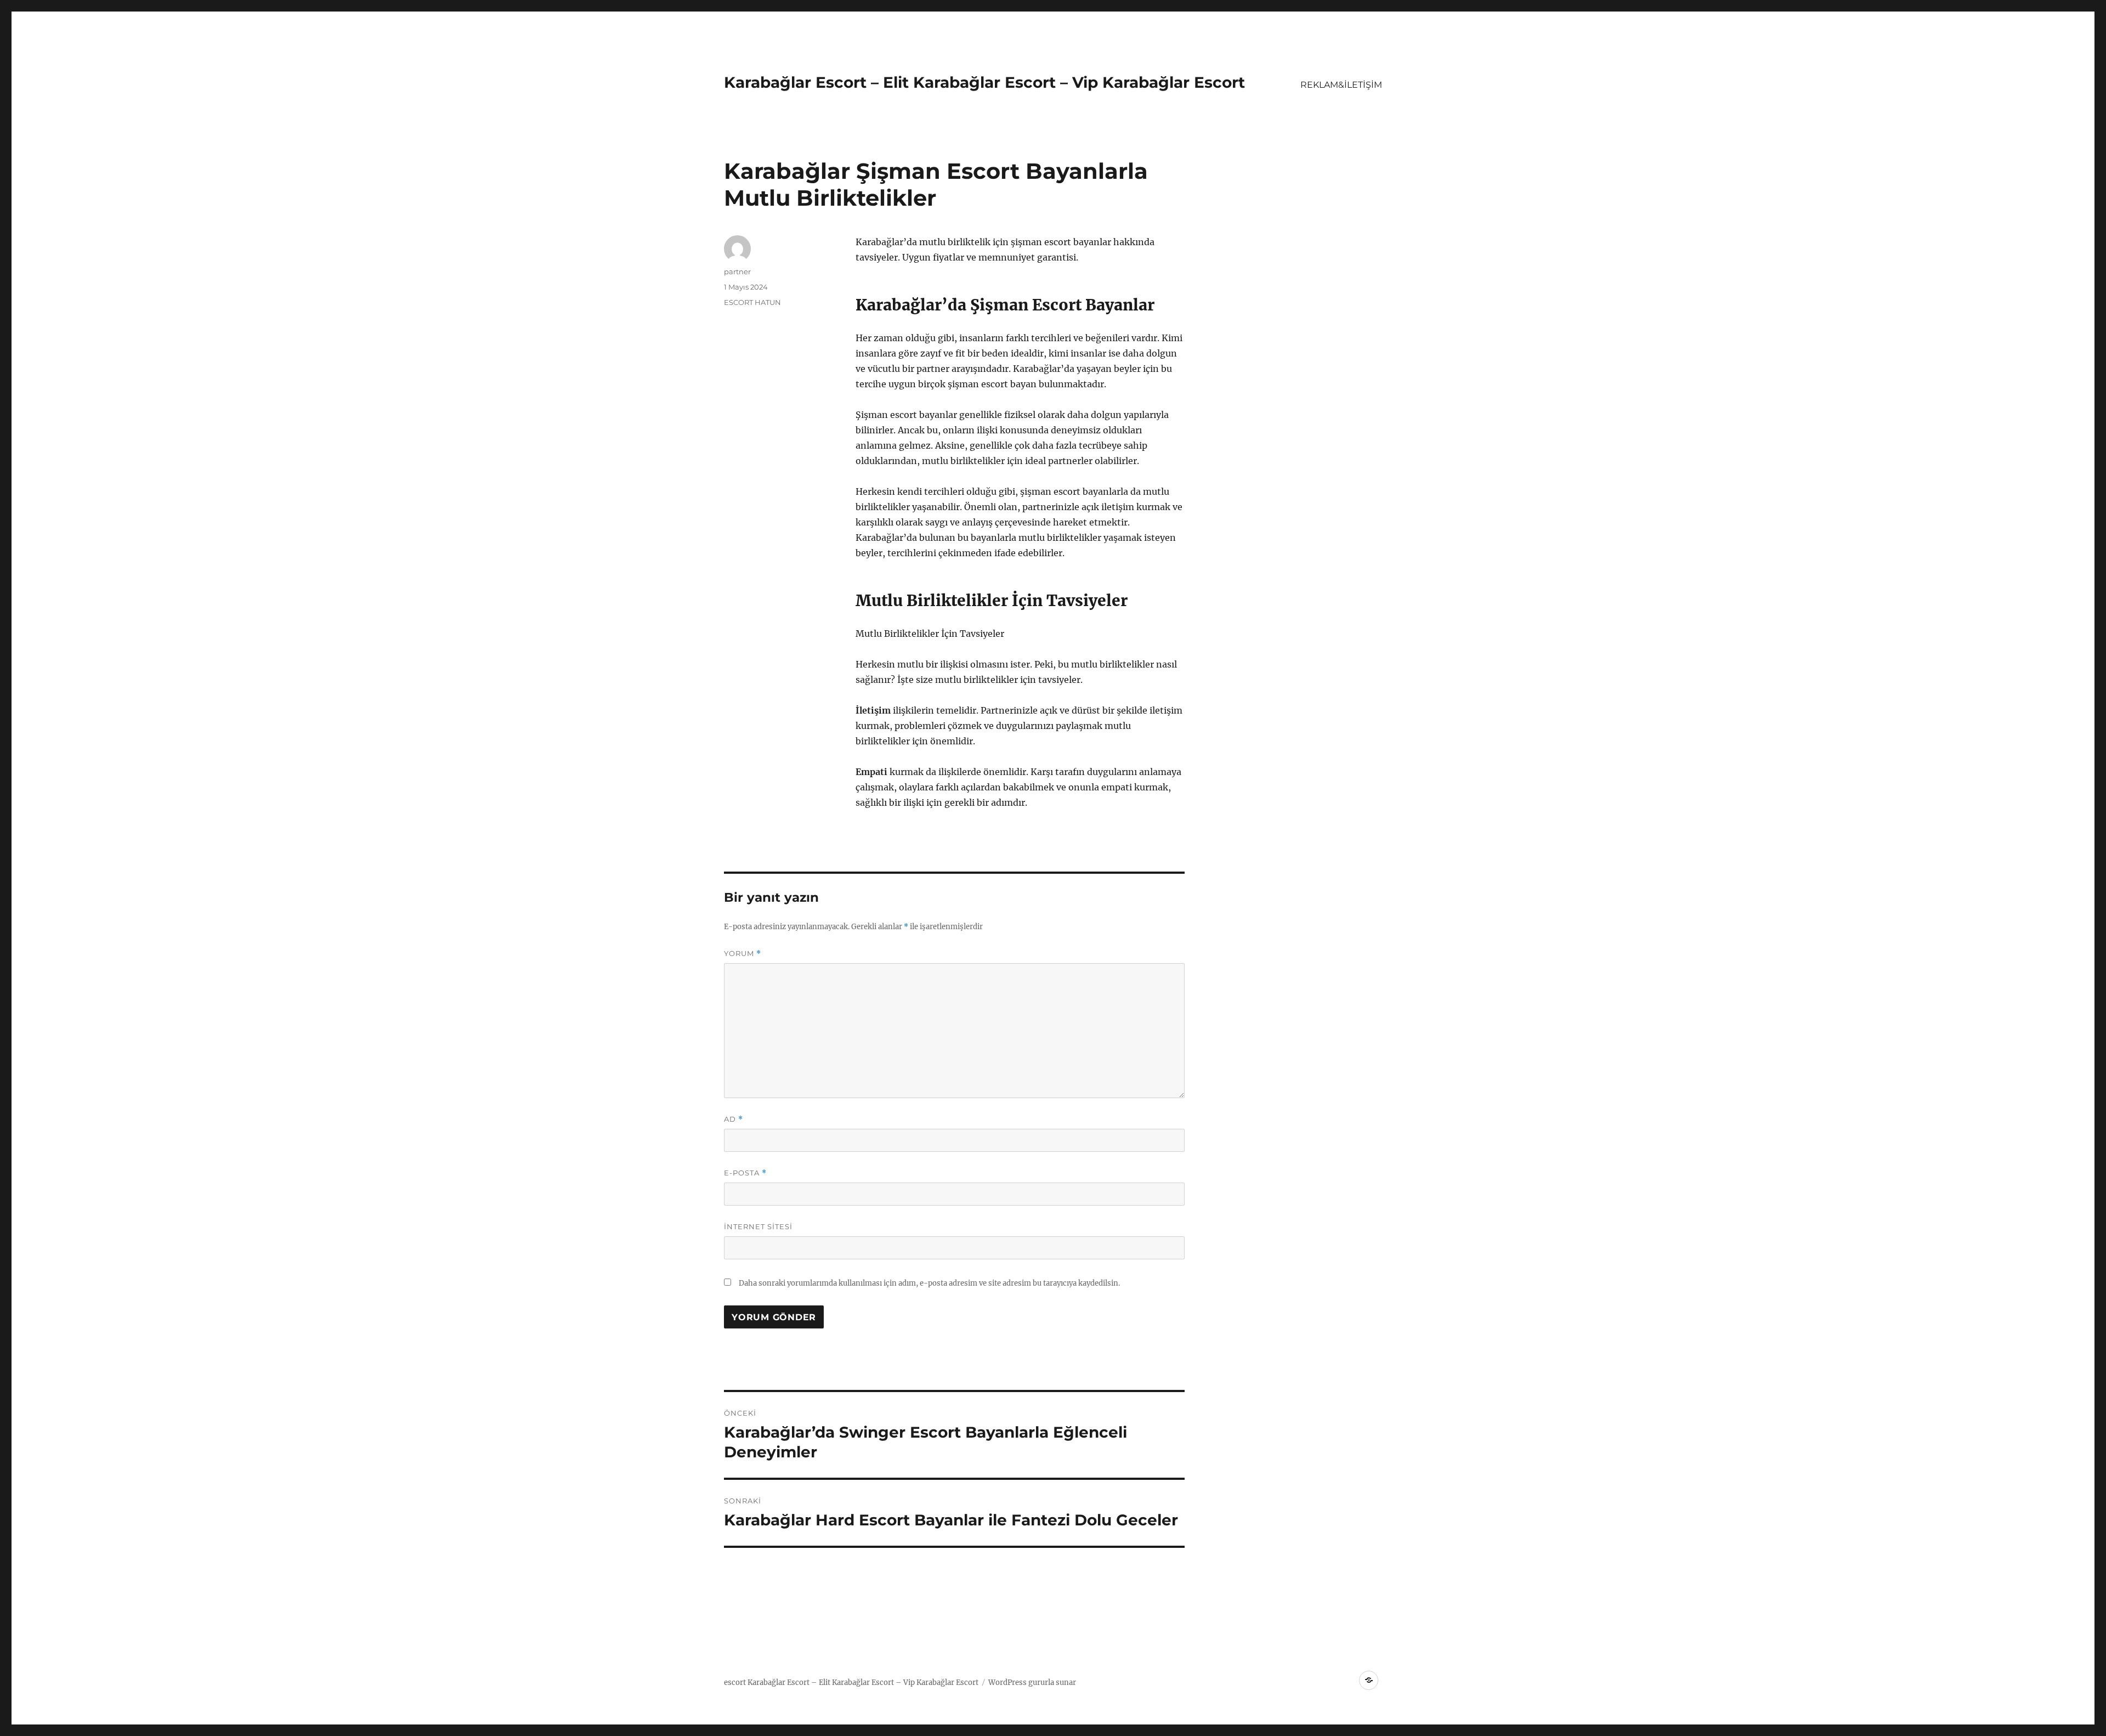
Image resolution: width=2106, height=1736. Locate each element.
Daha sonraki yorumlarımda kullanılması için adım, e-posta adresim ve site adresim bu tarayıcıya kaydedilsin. (929, 1283)
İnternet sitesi (758, 1226)
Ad (734, 1119)
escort (735, 1683)
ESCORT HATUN (752, 302)
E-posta (745, 1173)
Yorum (743, 954)
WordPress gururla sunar (1032, 1683)
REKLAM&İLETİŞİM (1341, 85)
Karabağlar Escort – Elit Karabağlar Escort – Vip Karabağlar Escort (984, 82)
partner (737, 272)
